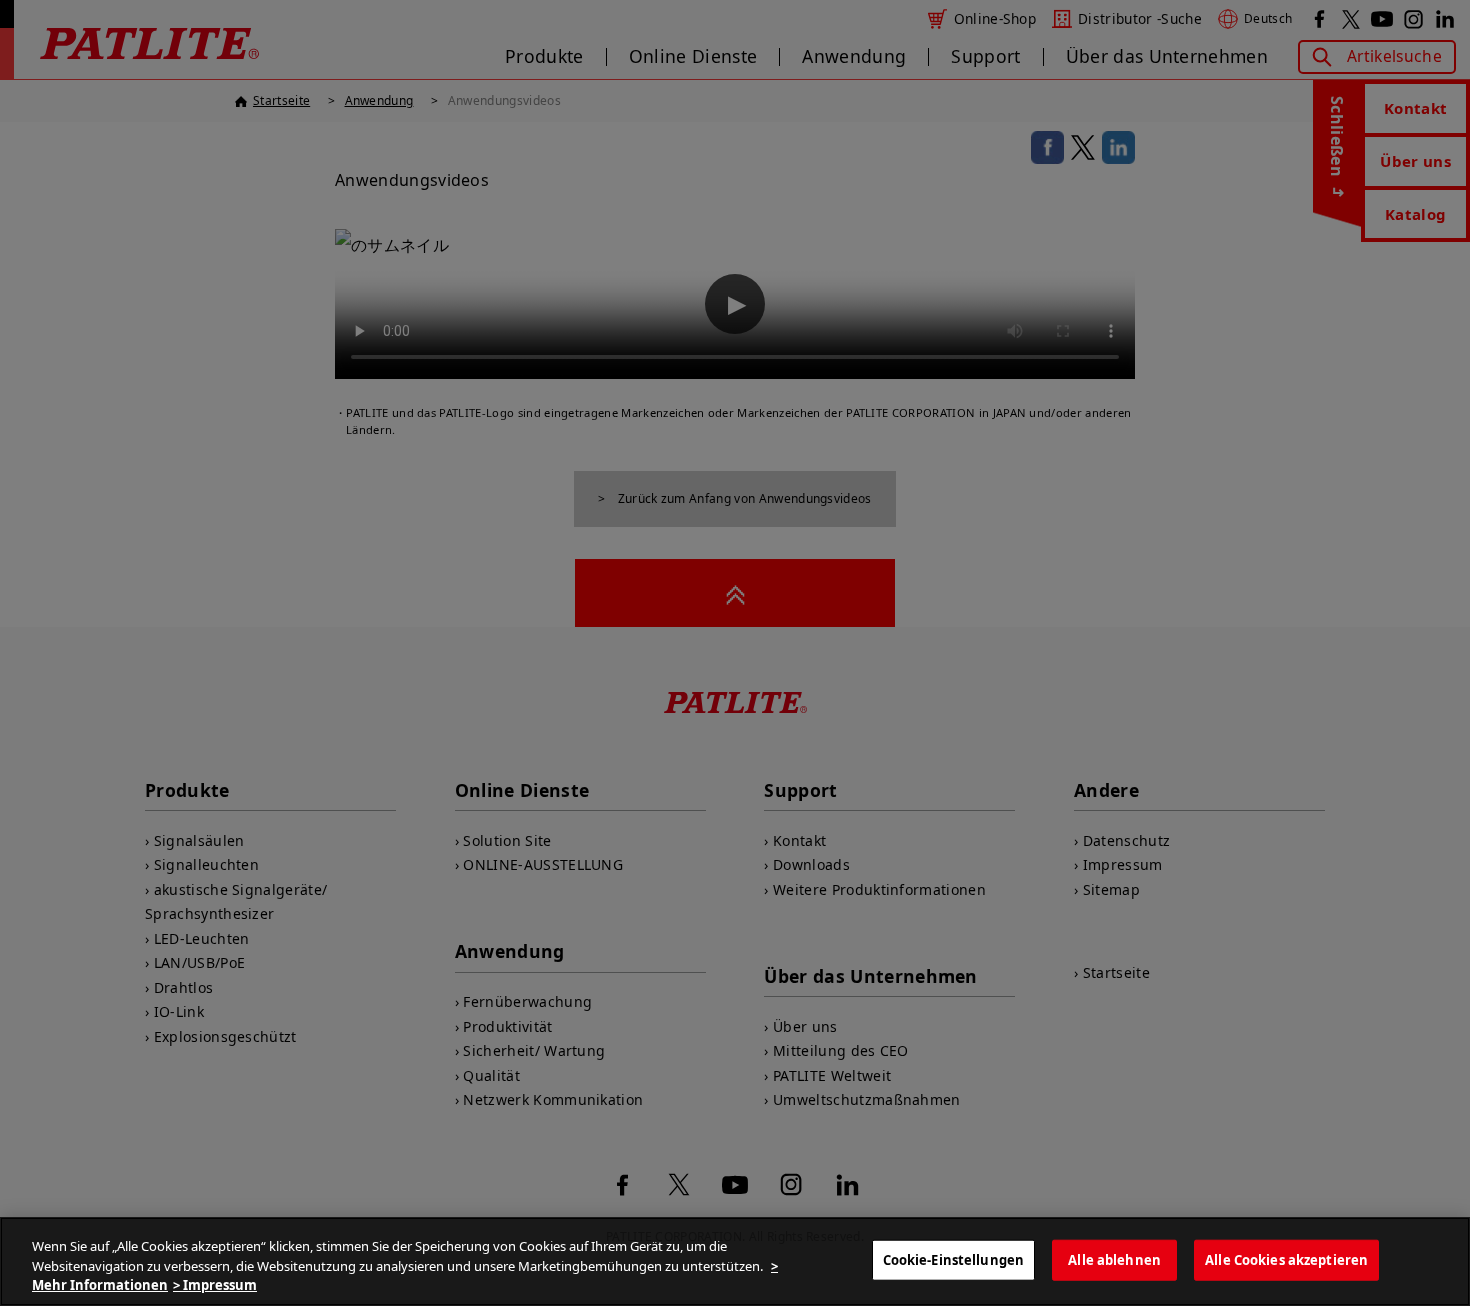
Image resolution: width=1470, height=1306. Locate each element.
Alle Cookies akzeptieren (1286, 1259)
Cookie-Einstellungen (954, 1259)
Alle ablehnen (1114, 1259)
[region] (735, 1261)
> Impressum (215, 1285)
